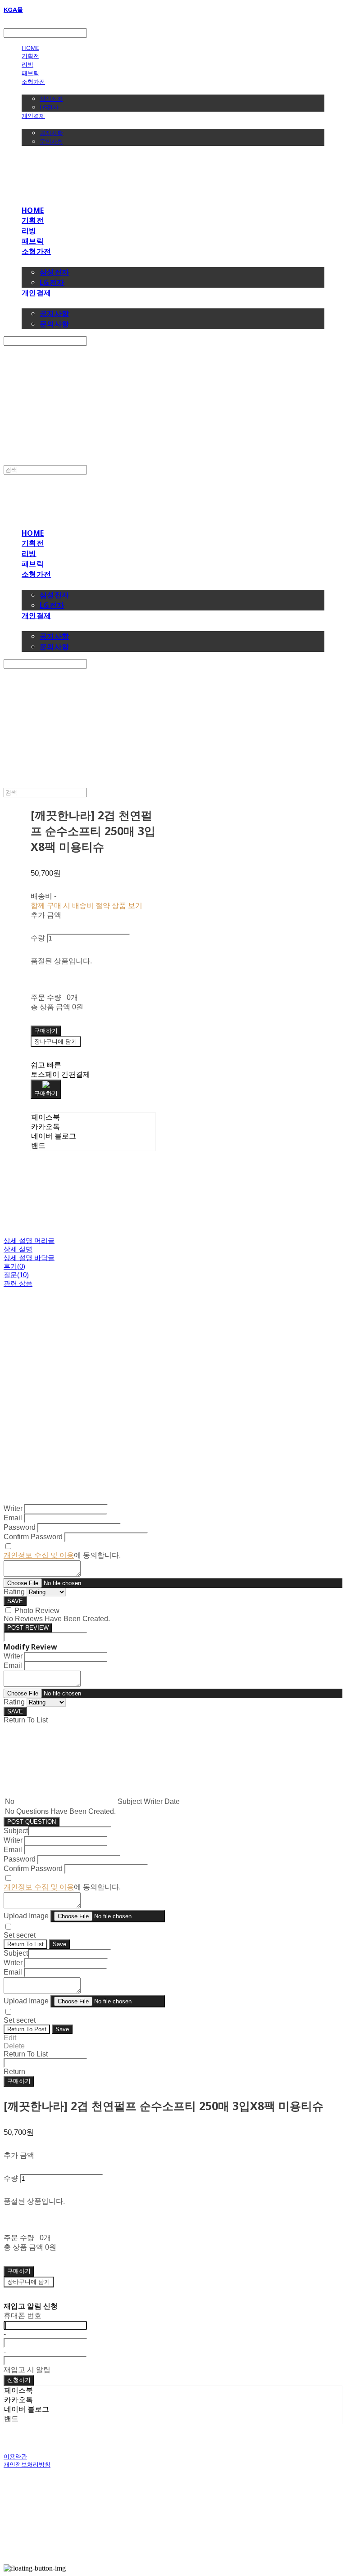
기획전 (30, 56)
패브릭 (30, 73)
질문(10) (16, 1275)
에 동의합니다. (62, 1555)
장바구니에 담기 (29, 2282)
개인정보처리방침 (27, 2464)
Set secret (20, 1935)
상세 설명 (18, 1249)
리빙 (27, 64)
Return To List (25, 1944)
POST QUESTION (32, 1822)
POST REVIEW (28, 1628)
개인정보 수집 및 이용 (39, 1555)
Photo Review (37, 1611)
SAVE (15, 1601)
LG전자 (49, 107)
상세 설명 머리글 (29, 1241)
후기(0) (14, 1266)
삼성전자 (51, 99)
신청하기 (19, 2380)
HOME (30, 48)
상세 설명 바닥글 (29, 1258)
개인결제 (33, 116)
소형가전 (33, 81)
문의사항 (51, 141)
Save (59, 1944)
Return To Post (27, 2029)
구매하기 (19, 2081)
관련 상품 (18, 1283)
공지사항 (51, 133)
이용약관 (15, 2456)
